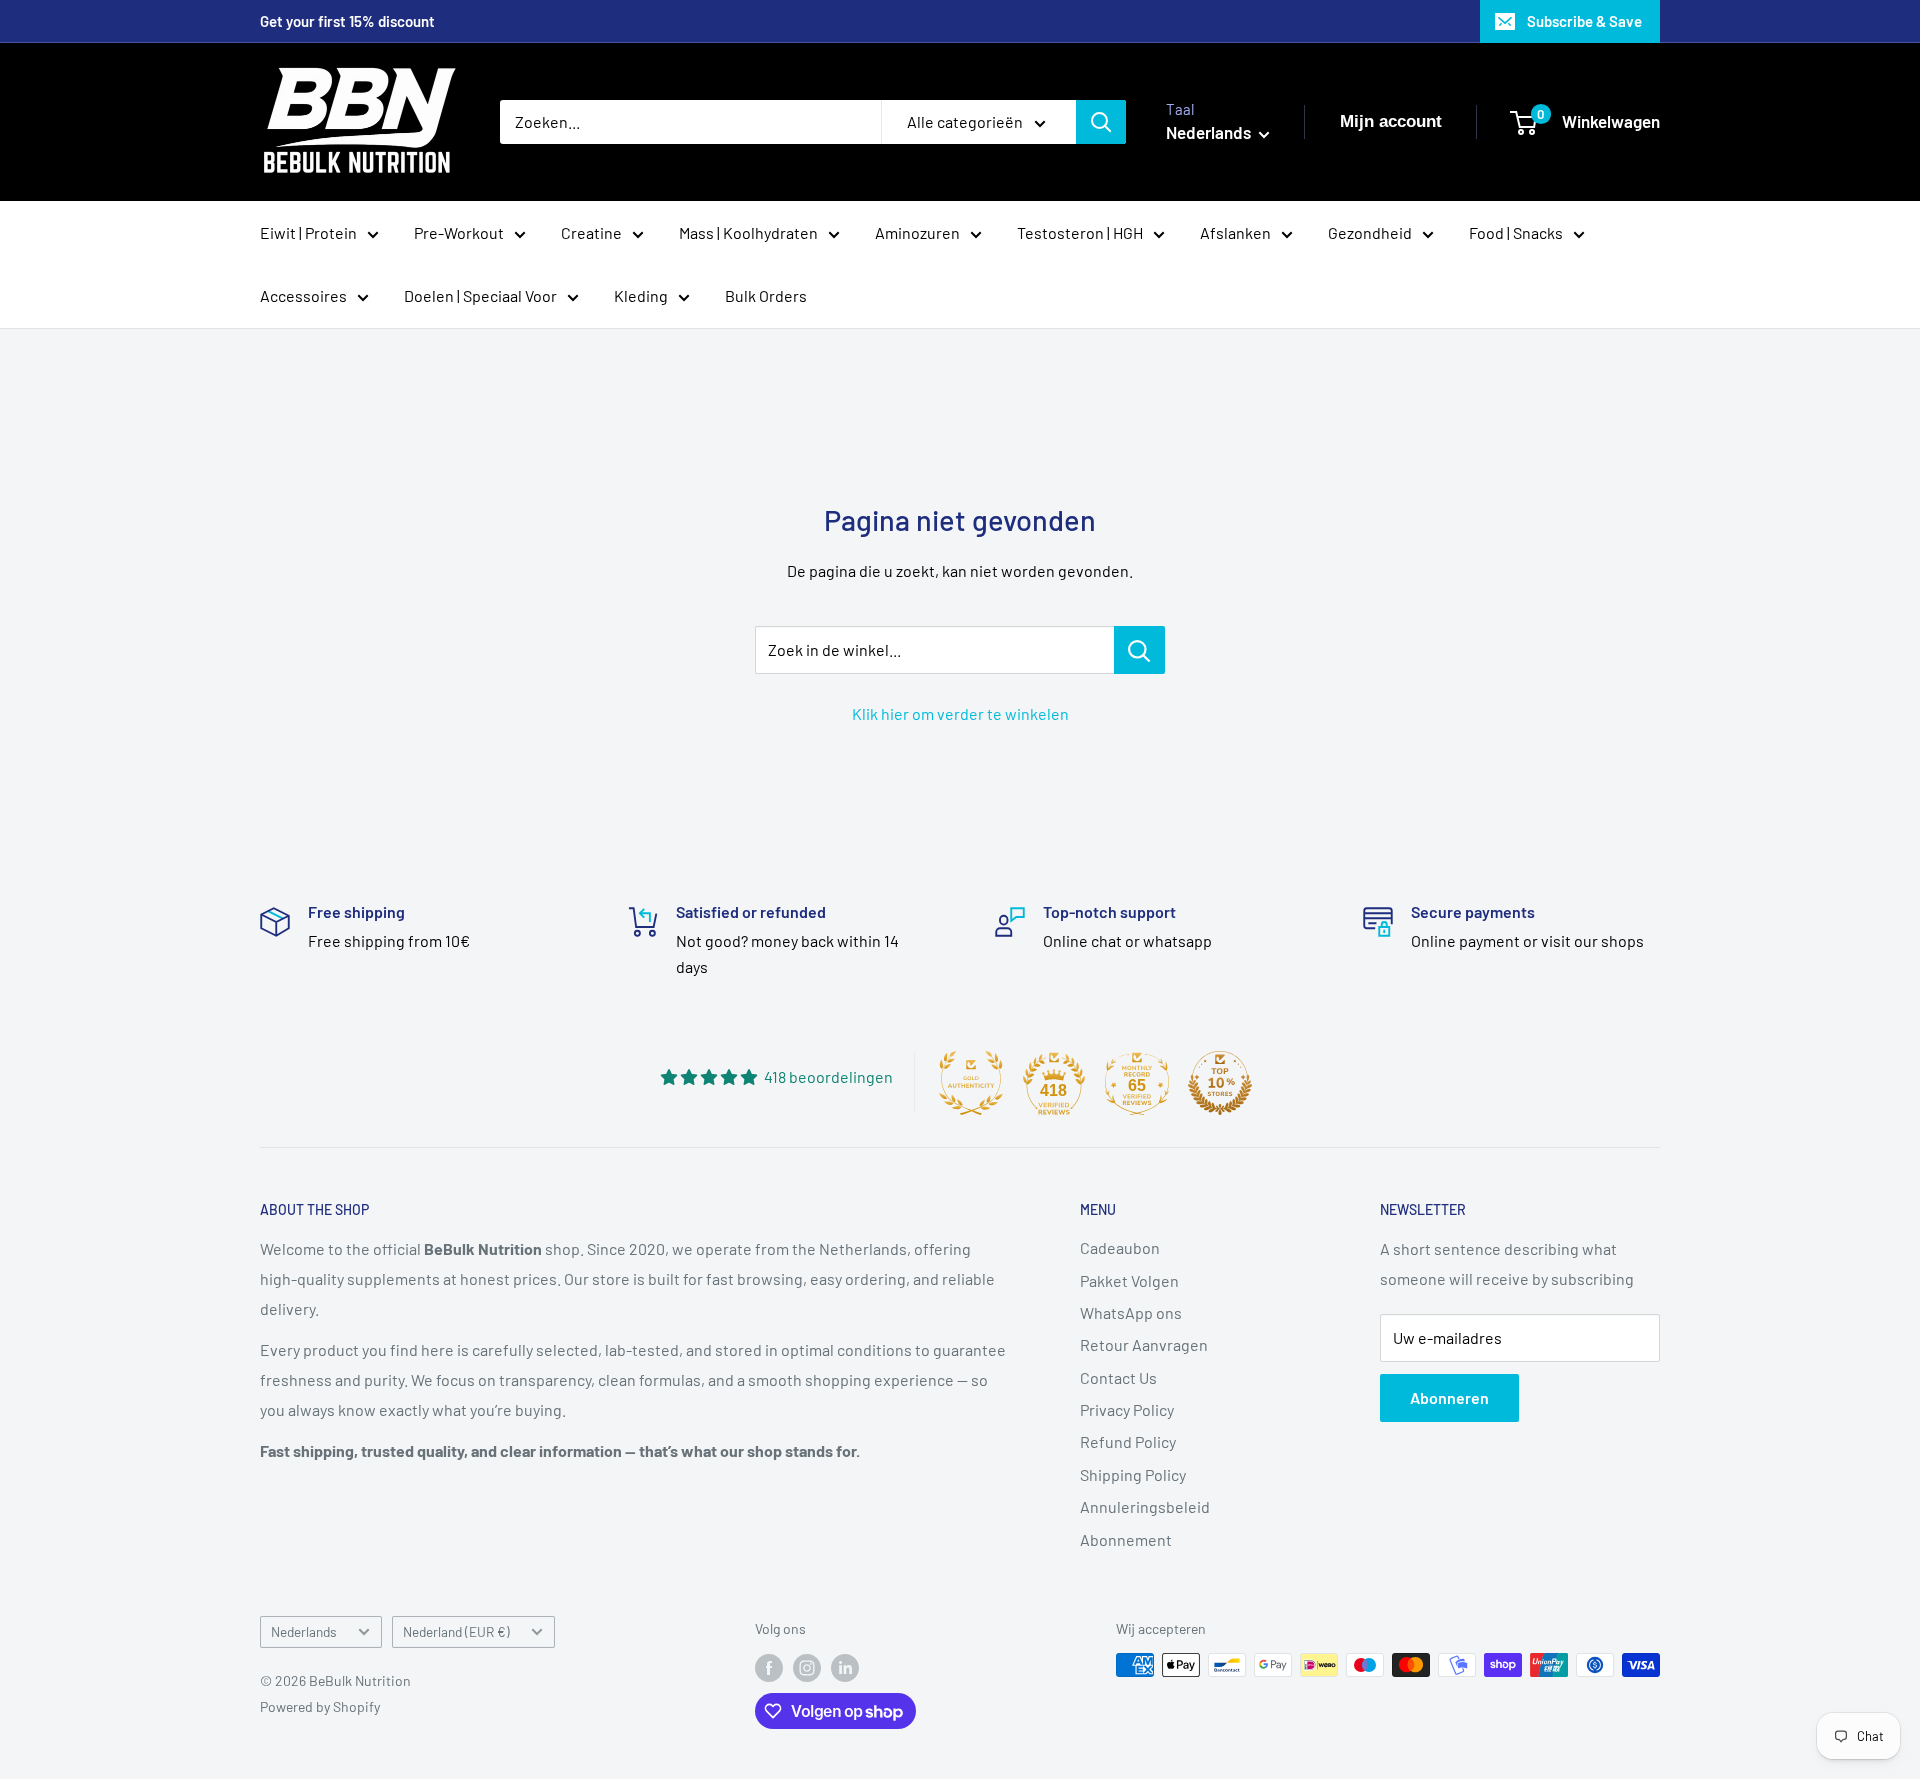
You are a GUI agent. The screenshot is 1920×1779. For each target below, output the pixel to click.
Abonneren (1449, 1397)
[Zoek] (1101, 122)
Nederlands (304, 1631)
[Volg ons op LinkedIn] (845, 1667)
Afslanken (1235, 232)
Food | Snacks (1516, 232)
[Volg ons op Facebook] (769, 1667)
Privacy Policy (1127, 1409)
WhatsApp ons (1131, 1312)
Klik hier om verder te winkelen (960, 713)
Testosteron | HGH (1080, 232)
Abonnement (1126, 1539)
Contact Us (1118, 1377)
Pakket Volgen (1129, 1280)
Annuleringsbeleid (1145, 1506)
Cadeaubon (1120, 1247)
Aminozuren (917, 232)
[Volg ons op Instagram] (807, 1667)
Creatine (591, 232)
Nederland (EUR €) (456, 1631)
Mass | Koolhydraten (748, 232)
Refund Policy (1128, 1441)
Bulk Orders (766, 295)
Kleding (641, 295)
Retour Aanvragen (1144, 1344)
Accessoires (303, 295)
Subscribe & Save (1584, 21)
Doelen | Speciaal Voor (480, 295)
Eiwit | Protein (308, 232)
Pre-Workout (459, 232)
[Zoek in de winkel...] (1139, 650)
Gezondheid (1370, 232)
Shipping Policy (1133, 1474)
